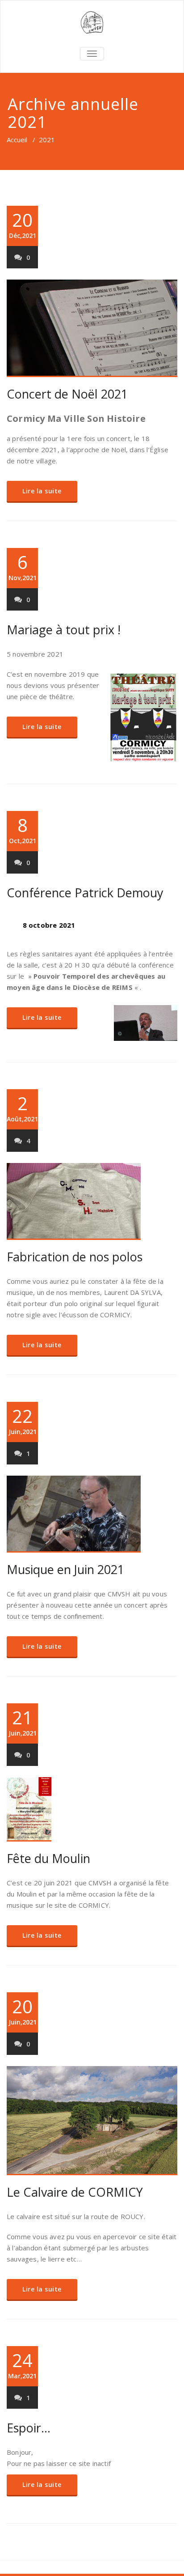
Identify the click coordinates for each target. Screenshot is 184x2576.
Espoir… (29, 2428)
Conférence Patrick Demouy (85, 893)
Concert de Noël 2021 (67, 394)
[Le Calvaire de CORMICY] (92, 2121)
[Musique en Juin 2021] (92, 1514)
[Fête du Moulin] (92, 1809)
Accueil (17, 140)
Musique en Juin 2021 (65, 1569)
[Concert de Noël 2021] (92, 328)
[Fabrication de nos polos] (92, 1201)
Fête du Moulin (48, 1858)
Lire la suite (42, 491)
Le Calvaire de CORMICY (75, 2192)
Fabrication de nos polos (75, 1257)
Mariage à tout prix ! (64, 630)
